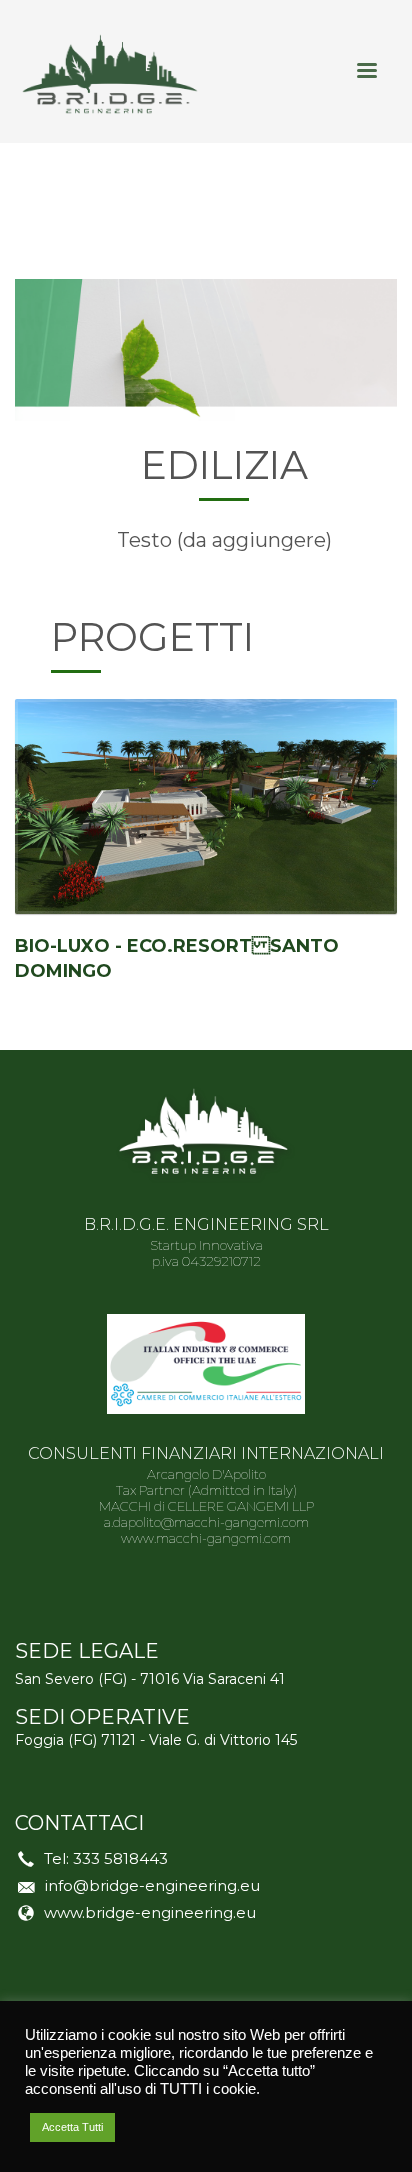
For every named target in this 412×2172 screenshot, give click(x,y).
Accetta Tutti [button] (72, 2127)
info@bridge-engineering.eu (152, 1885)
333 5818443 (120, 1858)
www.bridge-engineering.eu (150, 1912)
